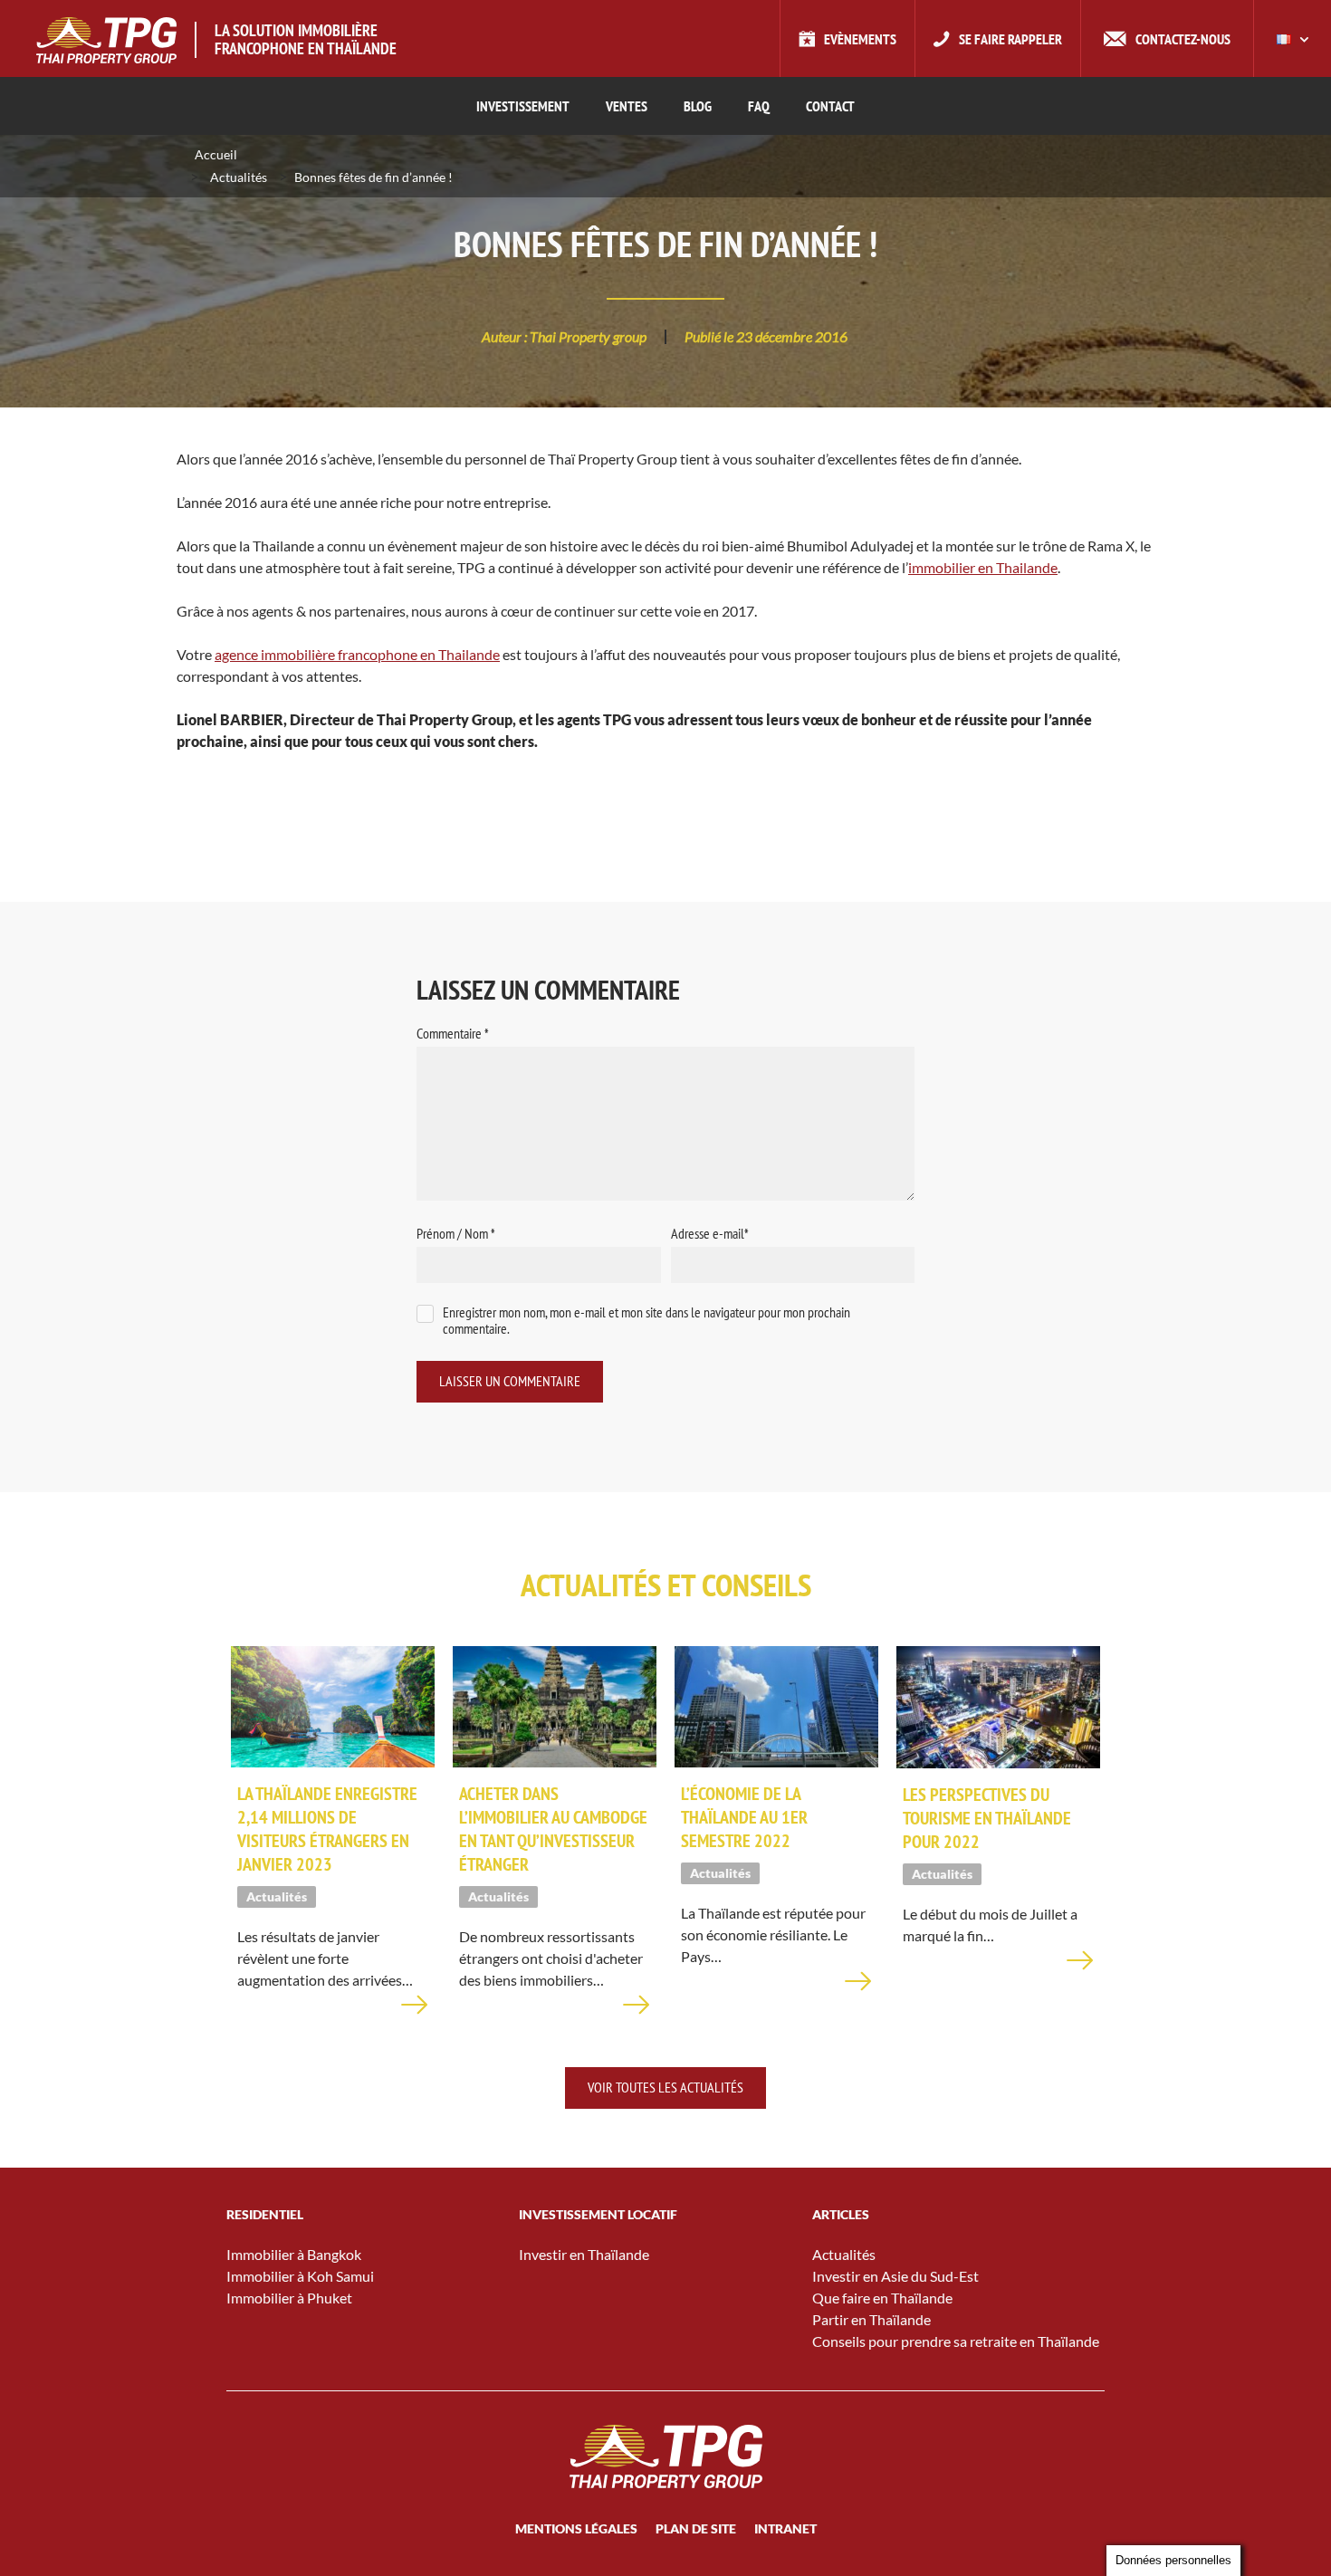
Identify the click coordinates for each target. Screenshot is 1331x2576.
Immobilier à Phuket (289, 2298)
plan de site (696, 2528)
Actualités (239, 177)
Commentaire (453, 1033)
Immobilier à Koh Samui (300, 2276)
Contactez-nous (1183, 39)
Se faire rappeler (1010, 39)
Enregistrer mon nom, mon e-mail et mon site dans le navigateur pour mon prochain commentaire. (646, 1321)
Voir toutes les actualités (665, 2087)
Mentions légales (576, 2528)
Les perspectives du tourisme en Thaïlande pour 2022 (987, 1818)
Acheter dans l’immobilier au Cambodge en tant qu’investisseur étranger (553, 1829)
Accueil (216, 154)
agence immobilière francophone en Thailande (357, 654)
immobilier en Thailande (983, 567)
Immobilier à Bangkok (294, 2254)
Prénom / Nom (456, 1233)
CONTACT (830, 106)
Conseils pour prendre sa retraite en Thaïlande (956, 2341)
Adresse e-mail (710, 1233)
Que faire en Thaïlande (882, 2298)
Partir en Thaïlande (871, 2319)
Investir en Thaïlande (584, 2254)
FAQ (759, 106)
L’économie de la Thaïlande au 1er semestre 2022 (744, 1817)
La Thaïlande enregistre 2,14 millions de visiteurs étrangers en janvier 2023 (327, 1829)
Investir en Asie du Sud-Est (895, 2276)
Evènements (860, 39)
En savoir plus (415, 2016)
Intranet (785, 2528)
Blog (698, 106)
